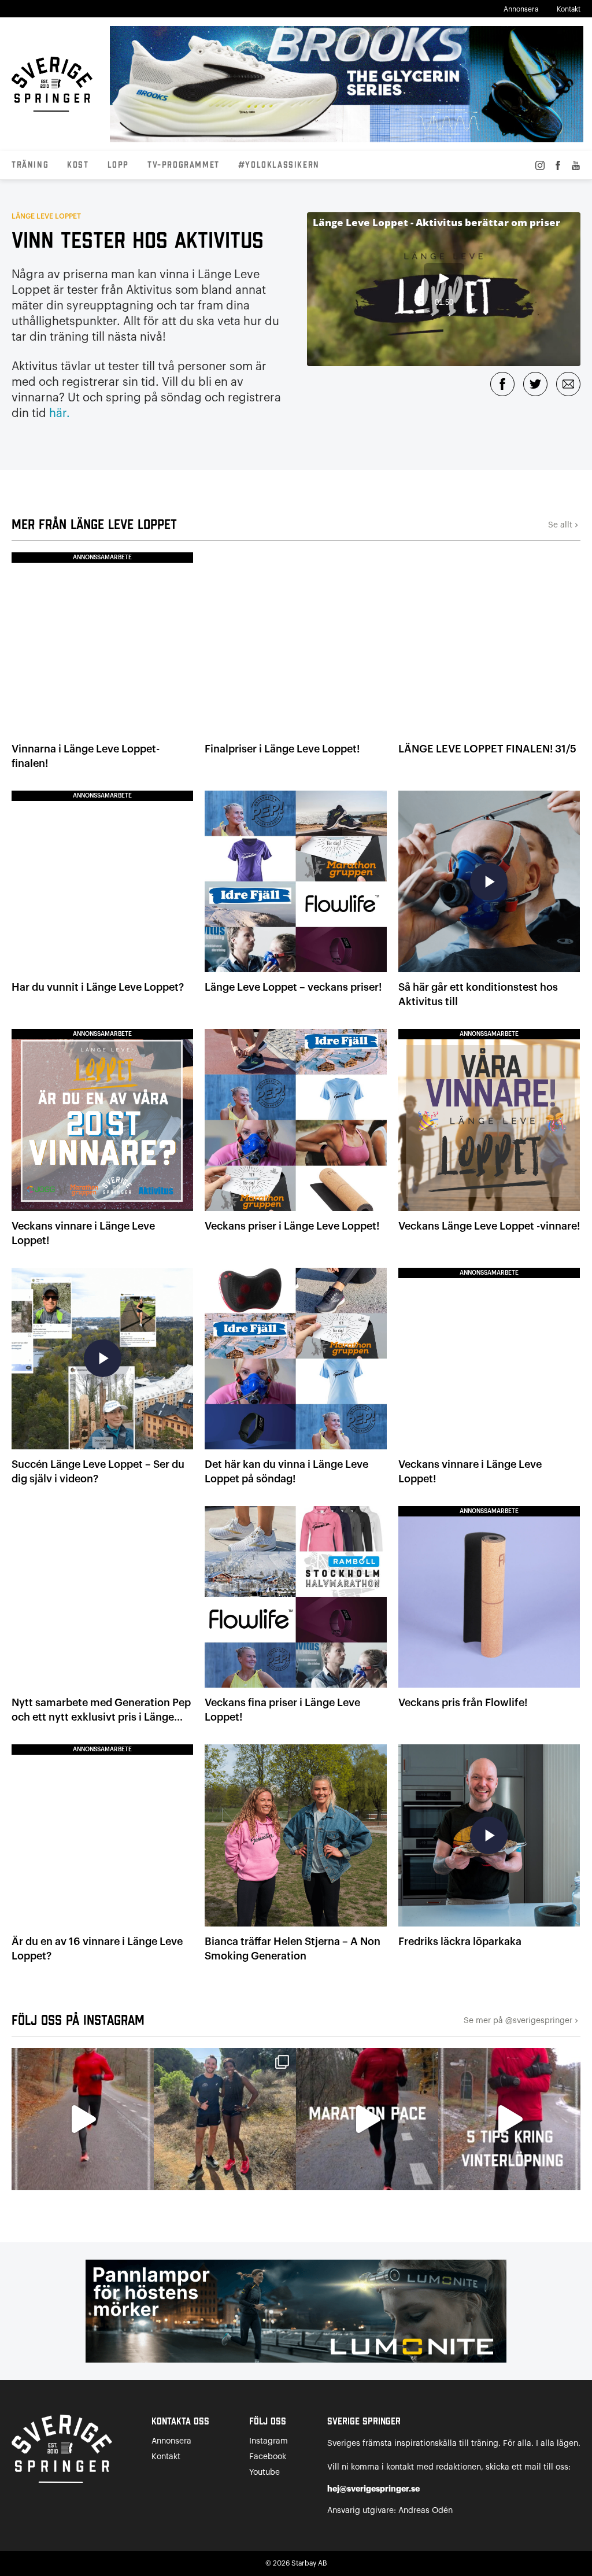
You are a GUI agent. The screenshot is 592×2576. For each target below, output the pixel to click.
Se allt (564, 525)
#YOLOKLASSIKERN (279, 165)
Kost (78, 165)
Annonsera (521, 9)
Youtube (264, 2472)
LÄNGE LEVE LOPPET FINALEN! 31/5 (487, 749)
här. (60, 414)
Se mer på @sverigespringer (522, 2021)
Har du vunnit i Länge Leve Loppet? (98, 987)
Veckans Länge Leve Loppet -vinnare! (489, 1226)
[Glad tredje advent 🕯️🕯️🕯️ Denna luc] (83, 2119)
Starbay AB (309, 2563)
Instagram (269, 2441)
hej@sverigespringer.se (373, 2489)
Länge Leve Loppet (46, 216)
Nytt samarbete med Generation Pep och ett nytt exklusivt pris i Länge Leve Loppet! (101, 1717)
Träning (30, 165)
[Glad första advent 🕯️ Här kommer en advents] (509, 2119)
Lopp (118, 165)
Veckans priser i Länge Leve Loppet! (292, 1226)
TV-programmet (184, 165)
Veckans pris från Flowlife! (463, 1703)
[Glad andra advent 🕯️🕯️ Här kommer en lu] (367, 2119)
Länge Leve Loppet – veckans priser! (293, 987)
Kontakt (569, 9)
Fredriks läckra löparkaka (460, 1942)
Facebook (268, 2457)
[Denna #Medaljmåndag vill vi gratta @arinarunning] (225, 2119)
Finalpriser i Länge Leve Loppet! (282, 749)
